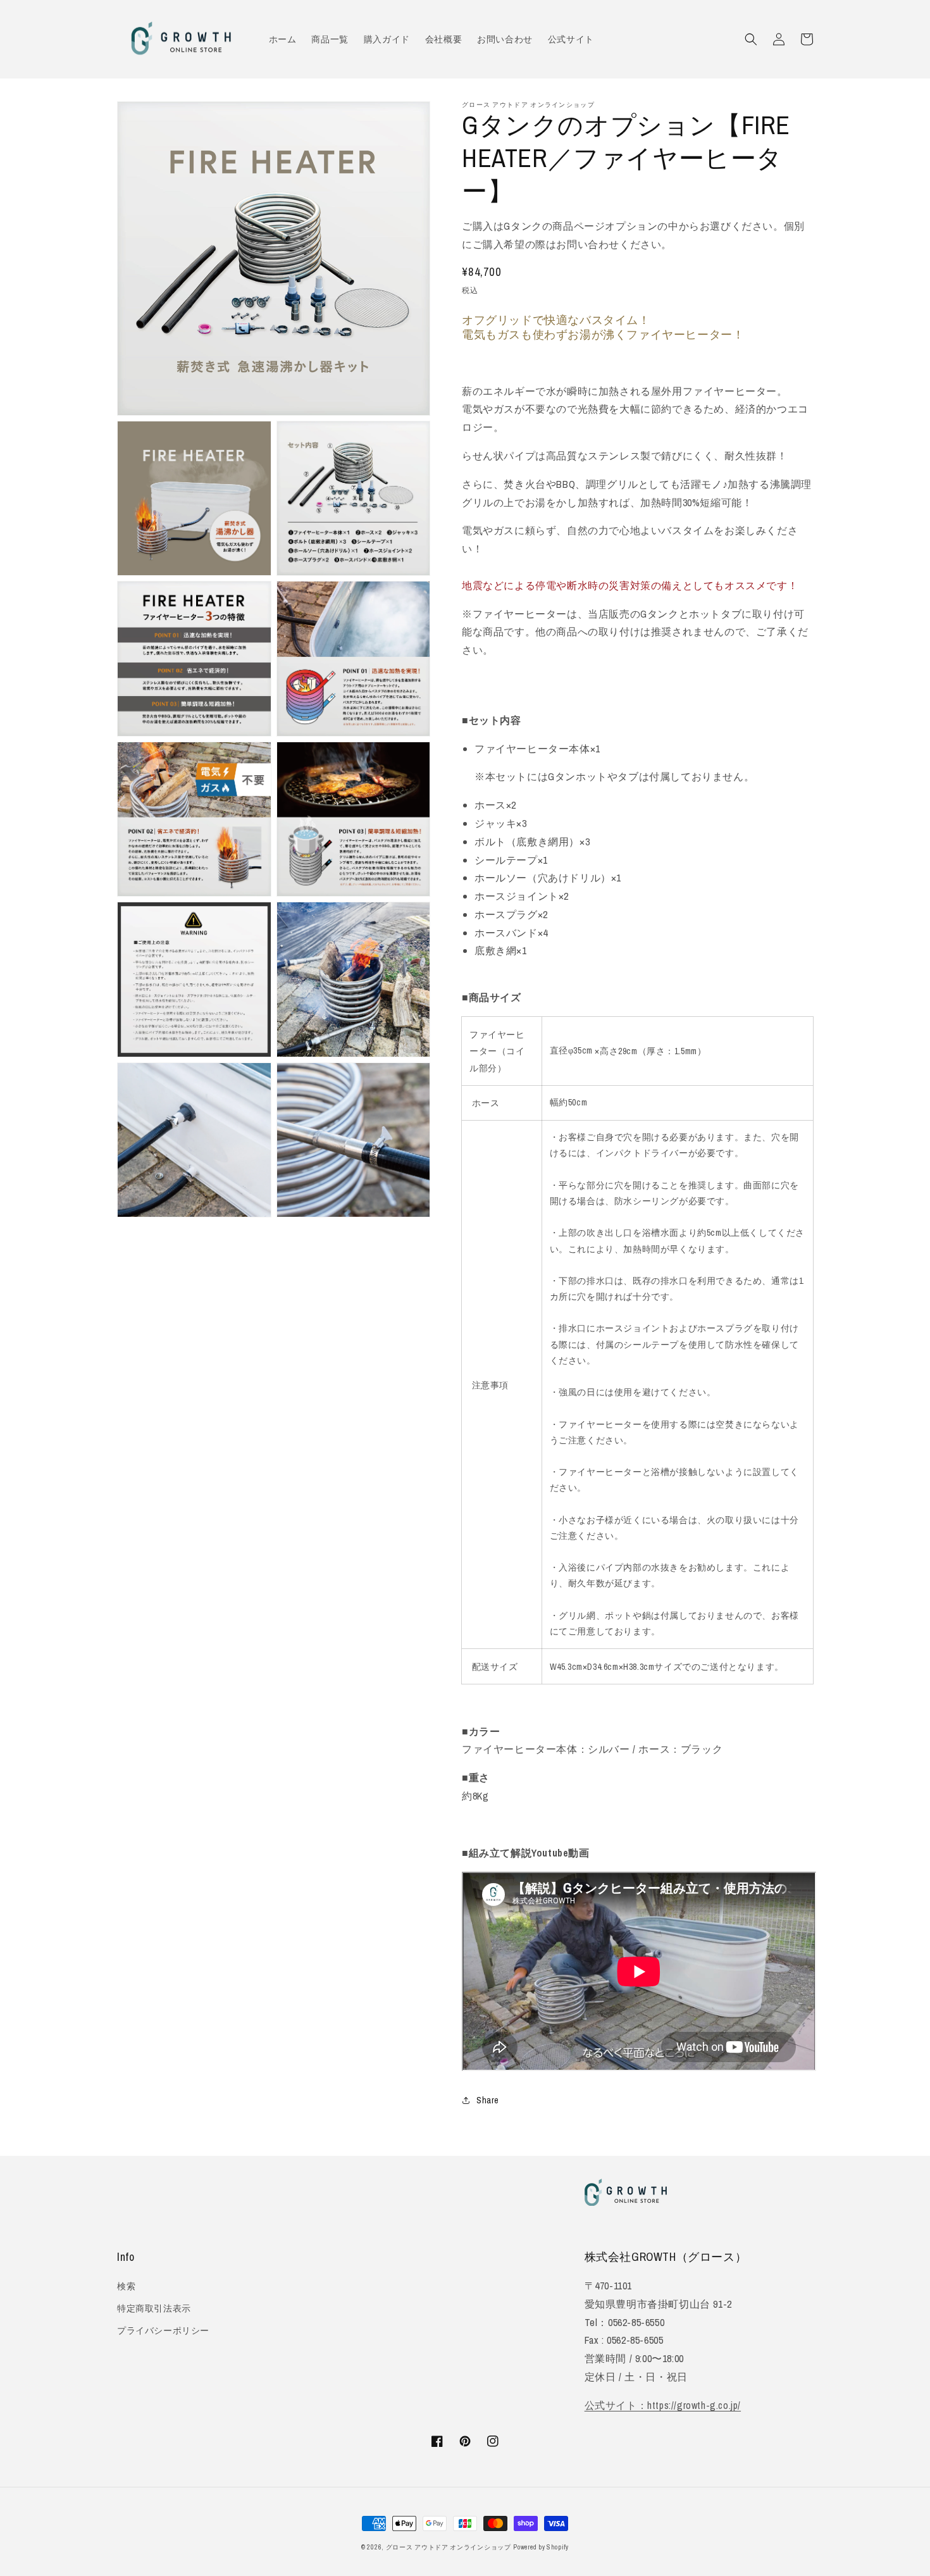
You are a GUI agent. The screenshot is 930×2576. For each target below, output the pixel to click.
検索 (126, 2286)
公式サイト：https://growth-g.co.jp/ (663, 2405)
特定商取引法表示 (154, 2308)
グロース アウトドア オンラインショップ (449, 2547)
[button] (751, 39)
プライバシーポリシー (163, 2330)
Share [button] (488, 2100)
